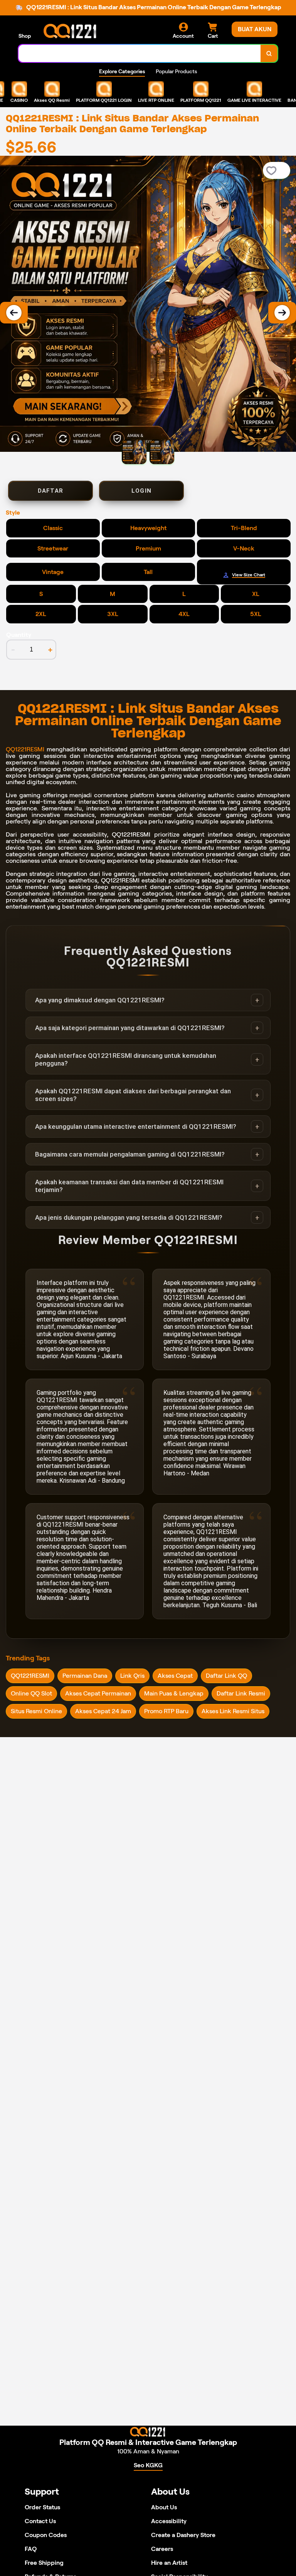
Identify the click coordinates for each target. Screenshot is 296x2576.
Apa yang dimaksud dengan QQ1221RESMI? (100, 1000)
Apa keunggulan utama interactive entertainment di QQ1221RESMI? (136, 1126)
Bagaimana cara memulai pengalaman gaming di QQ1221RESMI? (130, 1154)
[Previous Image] (14, 313)
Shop (25, 36)
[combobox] (140, 53)
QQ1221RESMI (25, 749)
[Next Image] (282, 313)
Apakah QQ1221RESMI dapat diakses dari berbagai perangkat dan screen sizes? (133, 1095)
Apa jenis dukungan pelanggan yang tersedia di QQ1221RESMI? (129, 1217)
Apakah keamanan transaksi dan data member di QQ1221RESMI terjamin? (129, 1186)
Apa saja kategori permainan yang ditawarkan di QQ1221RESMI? (130, 1028)
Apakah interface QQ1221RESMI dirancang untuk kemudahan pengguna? (126, 1059)
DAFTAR (50, 491)
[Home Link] (71, 31)
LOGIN (141, 491)
